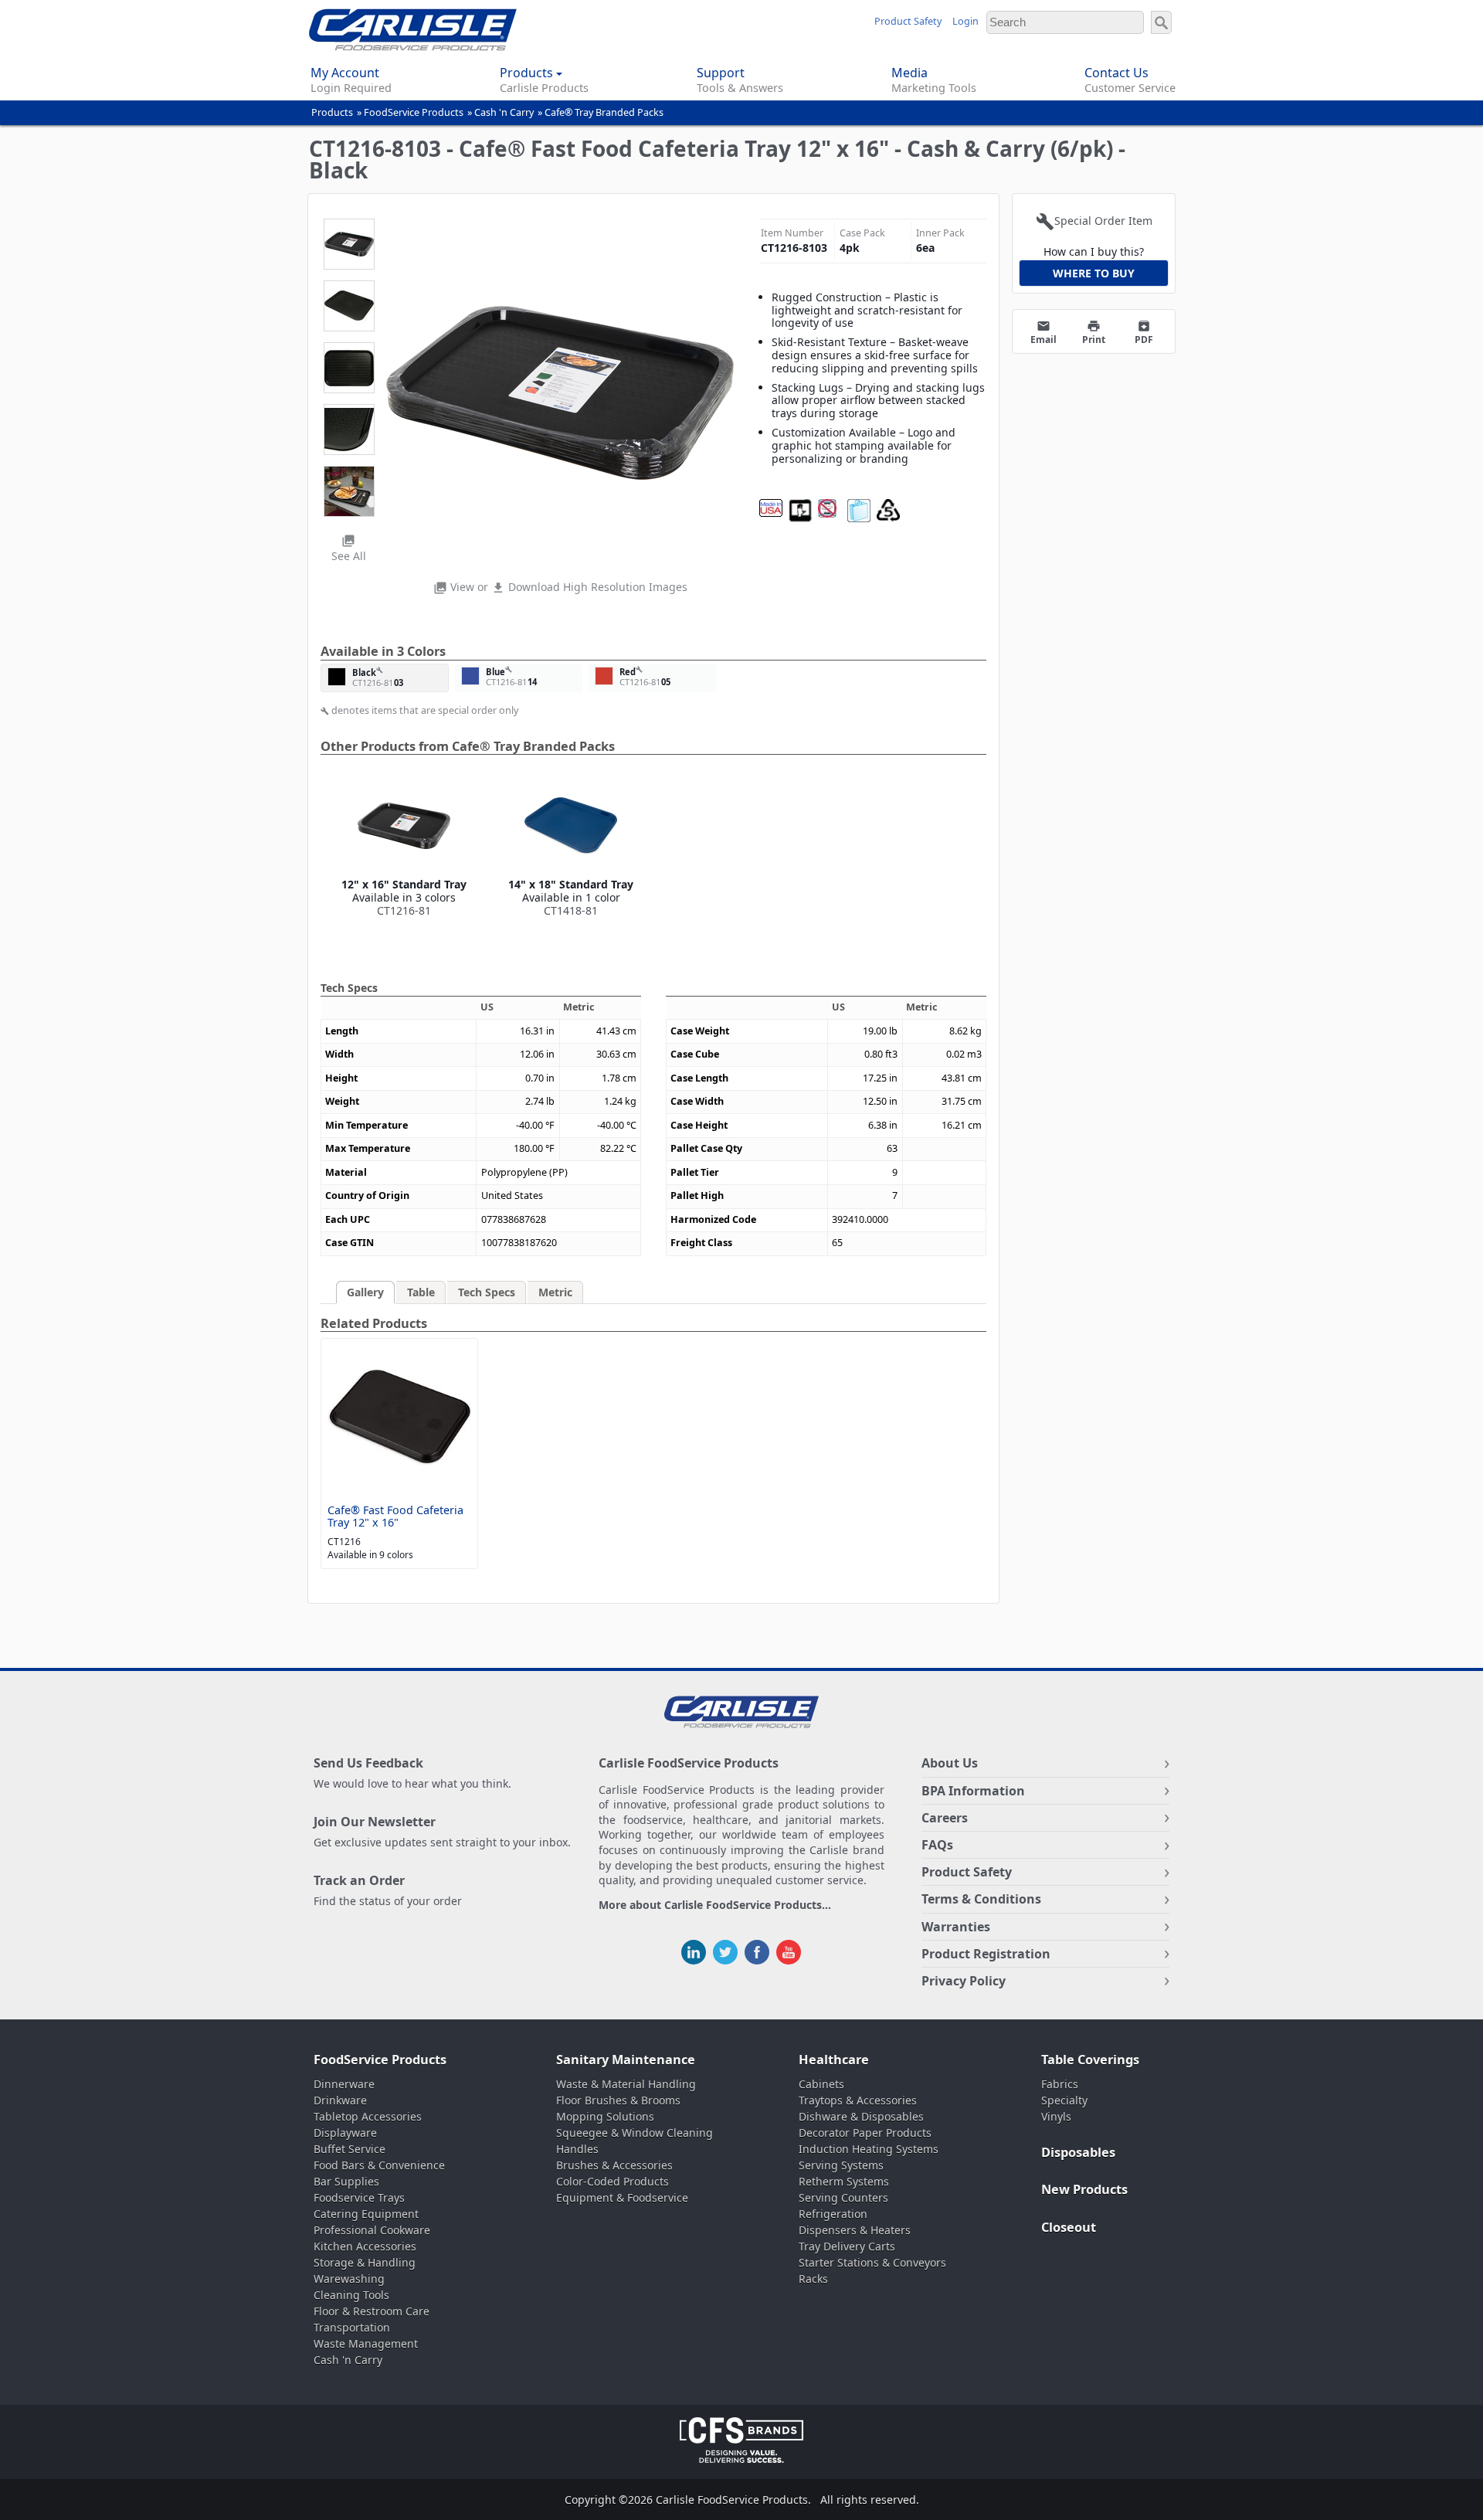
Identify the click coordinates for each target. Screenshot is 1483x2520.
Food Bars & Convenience (379, 2165)
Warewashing (349, 2279)
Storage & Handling (365, 2262)
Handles (577, 2149)
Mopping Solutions (605, 2116)
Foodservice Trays (359, 2197)
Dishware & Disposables (861, 2116)
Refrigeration (833, 2214)
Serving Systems (841, 2165)
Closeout (1069, 2227)
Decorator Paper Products (865, 2133)
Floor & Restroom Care (372, 2311)
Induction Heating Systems (869, 2149)
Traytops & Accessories (858, 2100)
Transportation (352, 2327)
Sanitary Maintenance (626, 2060)
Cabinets (821, 2084)
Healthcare (834, 2060)
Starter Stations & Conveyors (872, 2262)
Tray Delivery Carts (847, 2246)
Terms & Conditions (981, 1899)
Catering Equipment (366, 2214)
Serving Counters (843, 2197)
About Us (950, 1763)
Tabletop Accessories (368, 2116)
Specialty (1064, 2100)
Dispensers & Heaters (855, 2230)
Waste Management (366, 2343)
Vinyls (1056, 2116)
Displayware (345, 2133)
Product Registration (986, 1954)
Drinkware (340, 2100)
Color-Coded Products (613, 2181)
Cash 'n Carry (504, 112)
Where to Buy (1094, 273)
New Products (1084, 2189)
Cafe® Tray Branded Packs (604, 112)
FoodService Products (414, 112)
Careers (945, 1818)
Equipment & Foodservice (622, 2197)
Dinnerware (344, 2084)
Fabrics (1060, 2084)
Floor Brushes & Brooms (618, 2100)
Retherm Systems (844, 2181)
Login (965, 21)
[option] (404, 848)
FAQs (937, 1845)
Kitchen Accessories (365, 2246)
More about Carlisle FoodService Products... (715, 1905)
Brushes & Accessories (614, 2165)
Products (332, 112)
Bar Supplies (346, 2181)
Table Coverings (1090, 2060)
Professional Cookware (372, 2230)
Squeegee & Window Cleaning (635, 2133)
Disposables (1078, 2152)
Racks (813, 2279)
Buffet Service (350, 2149)
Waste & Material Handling (626, 2084)
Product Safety (908, 21)
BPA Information (973, 1791)
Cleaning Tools (351, 2295)
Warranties (956, 1927)
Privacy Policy (964, 1981)
